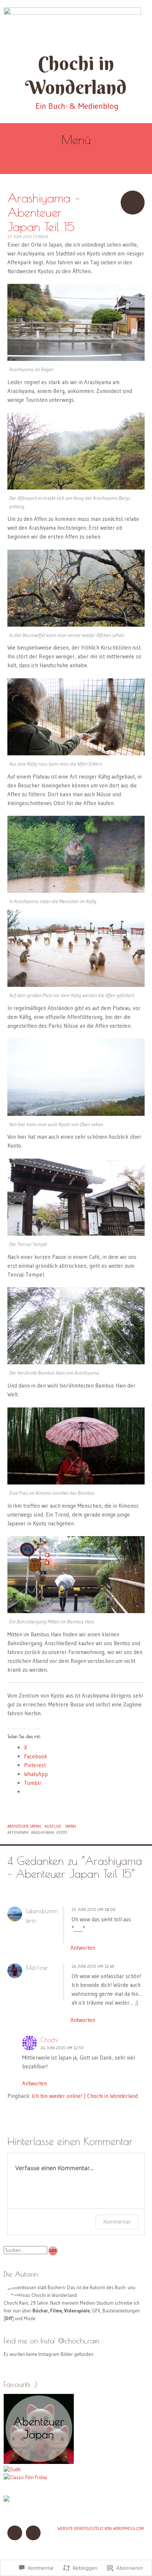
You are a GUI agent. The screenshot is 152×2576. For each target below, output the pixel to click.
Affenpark (18, 1832)
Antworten (83, 1948)
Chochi (42, 237)
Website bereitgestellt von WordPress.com (101, 2528)
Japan (70, 1826)
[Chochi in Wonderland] (76, 26)
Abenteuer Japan (24, 1826)
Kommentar (117, 2222)
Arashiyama (42, 1832)
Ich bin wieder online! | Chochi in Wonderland (85, 2096)
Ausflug (53, 1826)
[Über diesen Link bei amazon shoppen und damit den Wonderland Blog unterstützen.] (7, 2500)
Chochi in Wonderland (76, 75)
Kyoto (62, 1832)
